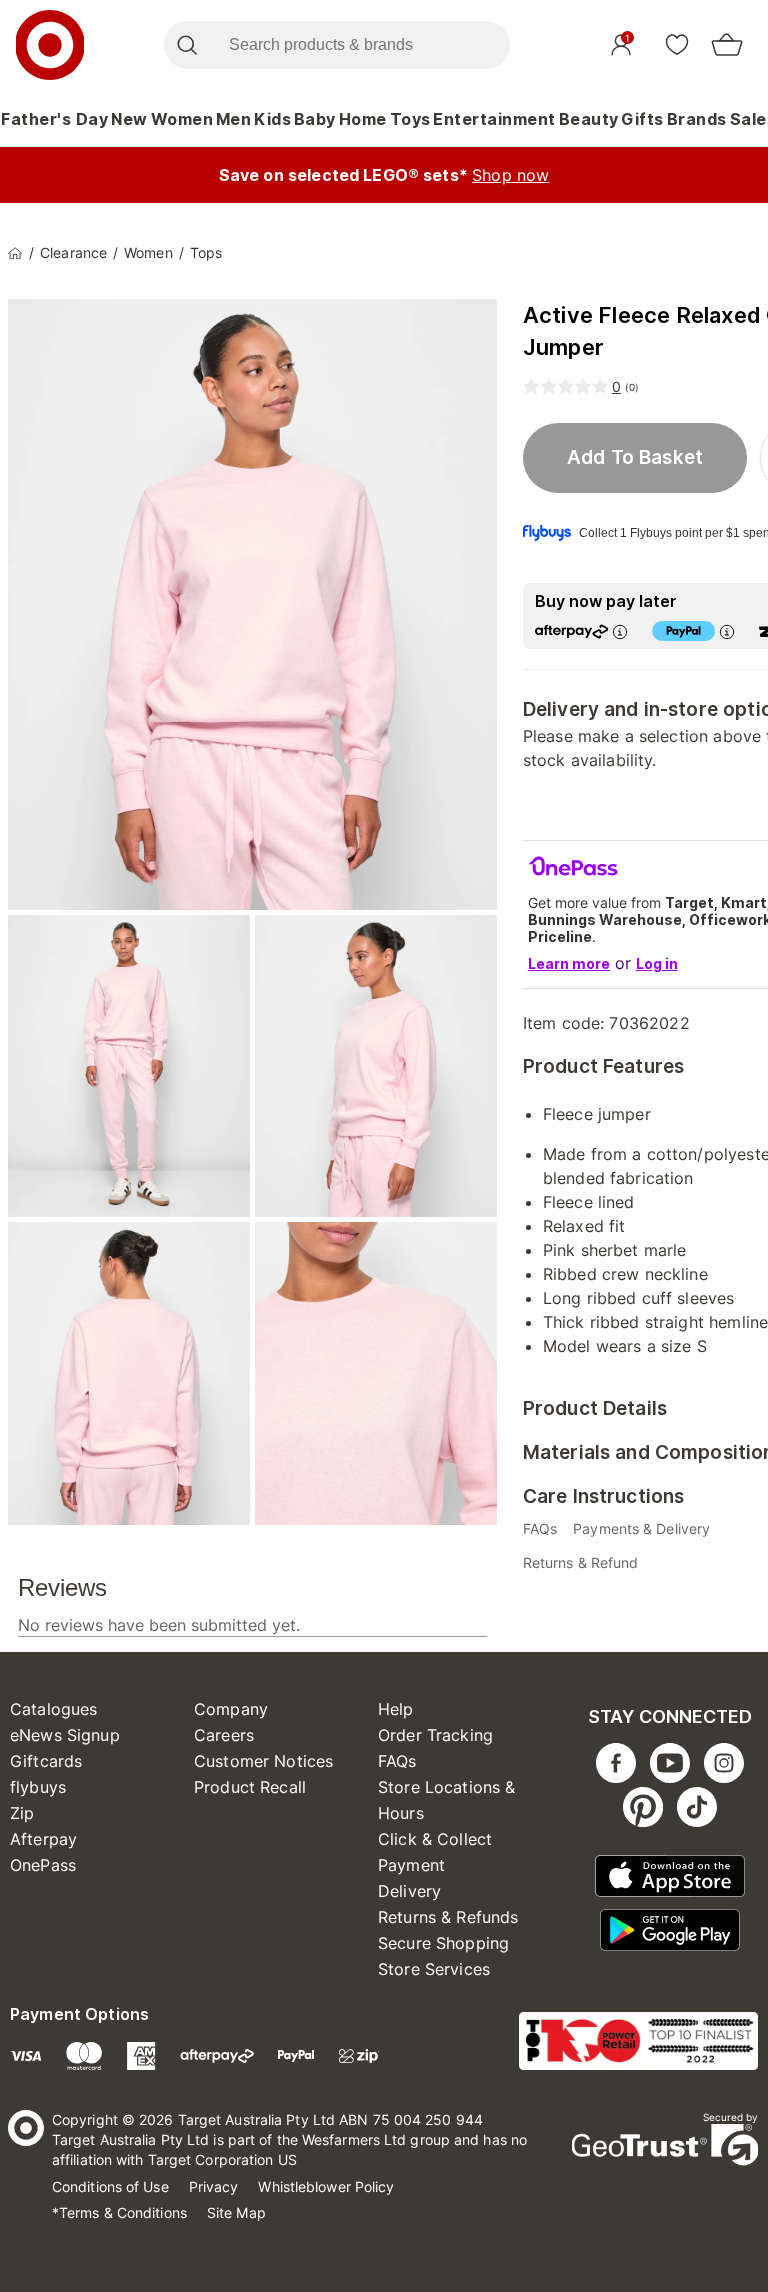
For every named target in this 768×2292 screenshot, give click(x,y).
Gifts (642, 119)
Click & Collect (435, 1839)
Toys (410, 119)
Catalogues (54, 1709)
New (129, 119)
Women (182, 119)
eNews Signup (65, 1735)
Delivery (409, 1891)
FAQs (397, 1761)
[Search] (186, 45)
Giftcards (46, 1761)
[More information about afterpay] (620, 631)
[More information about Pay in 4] (727, 631)
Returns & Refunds (448, 1917)
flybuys (38, 1787)
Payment (411, 1865)
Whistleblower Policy (326, 2186)
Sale (748, 119)
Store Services (434, 1969)
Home (363, 119)
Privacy (214, 2186)
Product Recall (250, 1787)
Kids (272, 119)
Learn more (569, 963)
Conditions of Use (110, 2186)
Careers (224, 1735)
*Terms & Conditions (119, 2212)
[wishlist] (677, 44)
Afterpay (43, 1839)
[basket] (727, 45)
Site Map (236, 2212)
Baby (315, 119)
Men (234, 119)
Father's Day (54, 119)
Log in (657, 963)
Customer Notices (263, 1761)
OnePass (43, 1865)
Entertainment (494, 119)
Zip (22, 1813)
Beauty (589, 119)
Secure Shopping (443, 1943)
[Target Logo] (50, 45)
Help (396, 1709)
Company (231, 1709)
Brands (697, 119)
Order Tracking (435, 1735)
